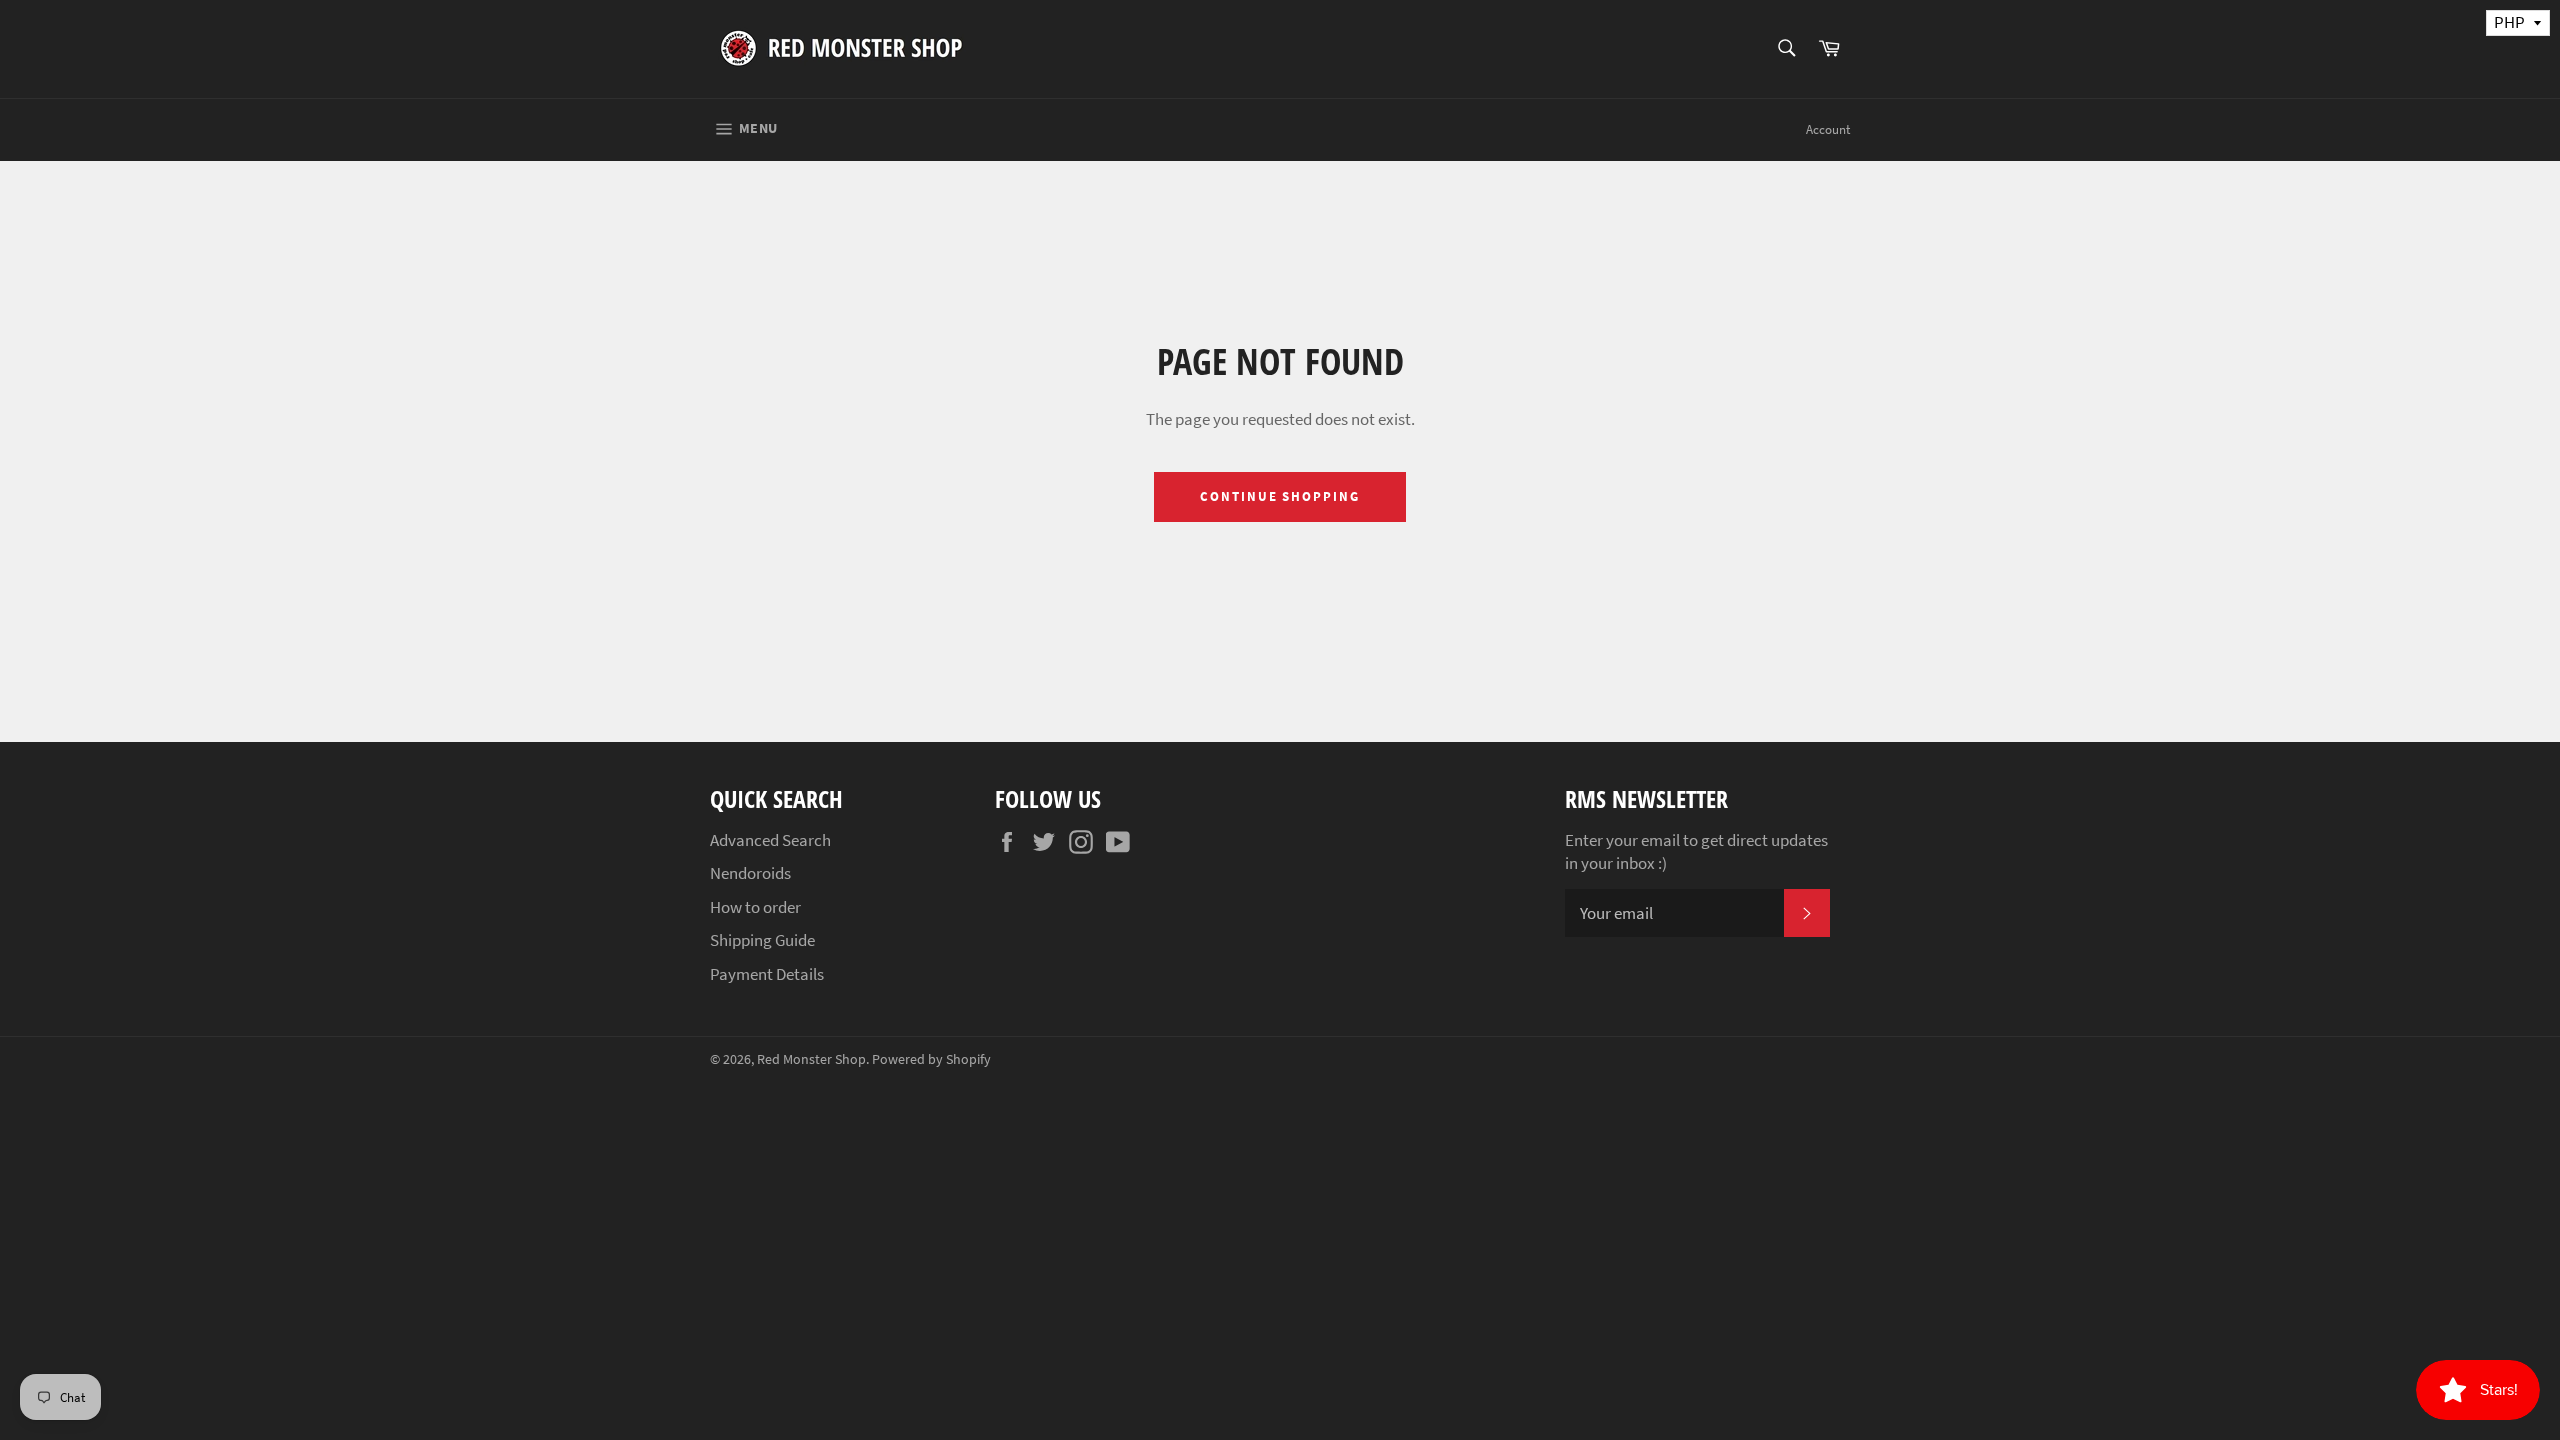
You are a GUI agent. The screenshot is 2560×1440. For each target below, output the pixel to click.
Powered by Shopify (931, 1059)
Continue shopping (1280, 496)
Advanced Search (770, 840)
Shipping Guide (762, 940)
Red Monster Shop (811, 1059)
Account (1828, 129)
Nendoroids (750, 873)
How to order (755, 907)
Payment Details (767, 974)
